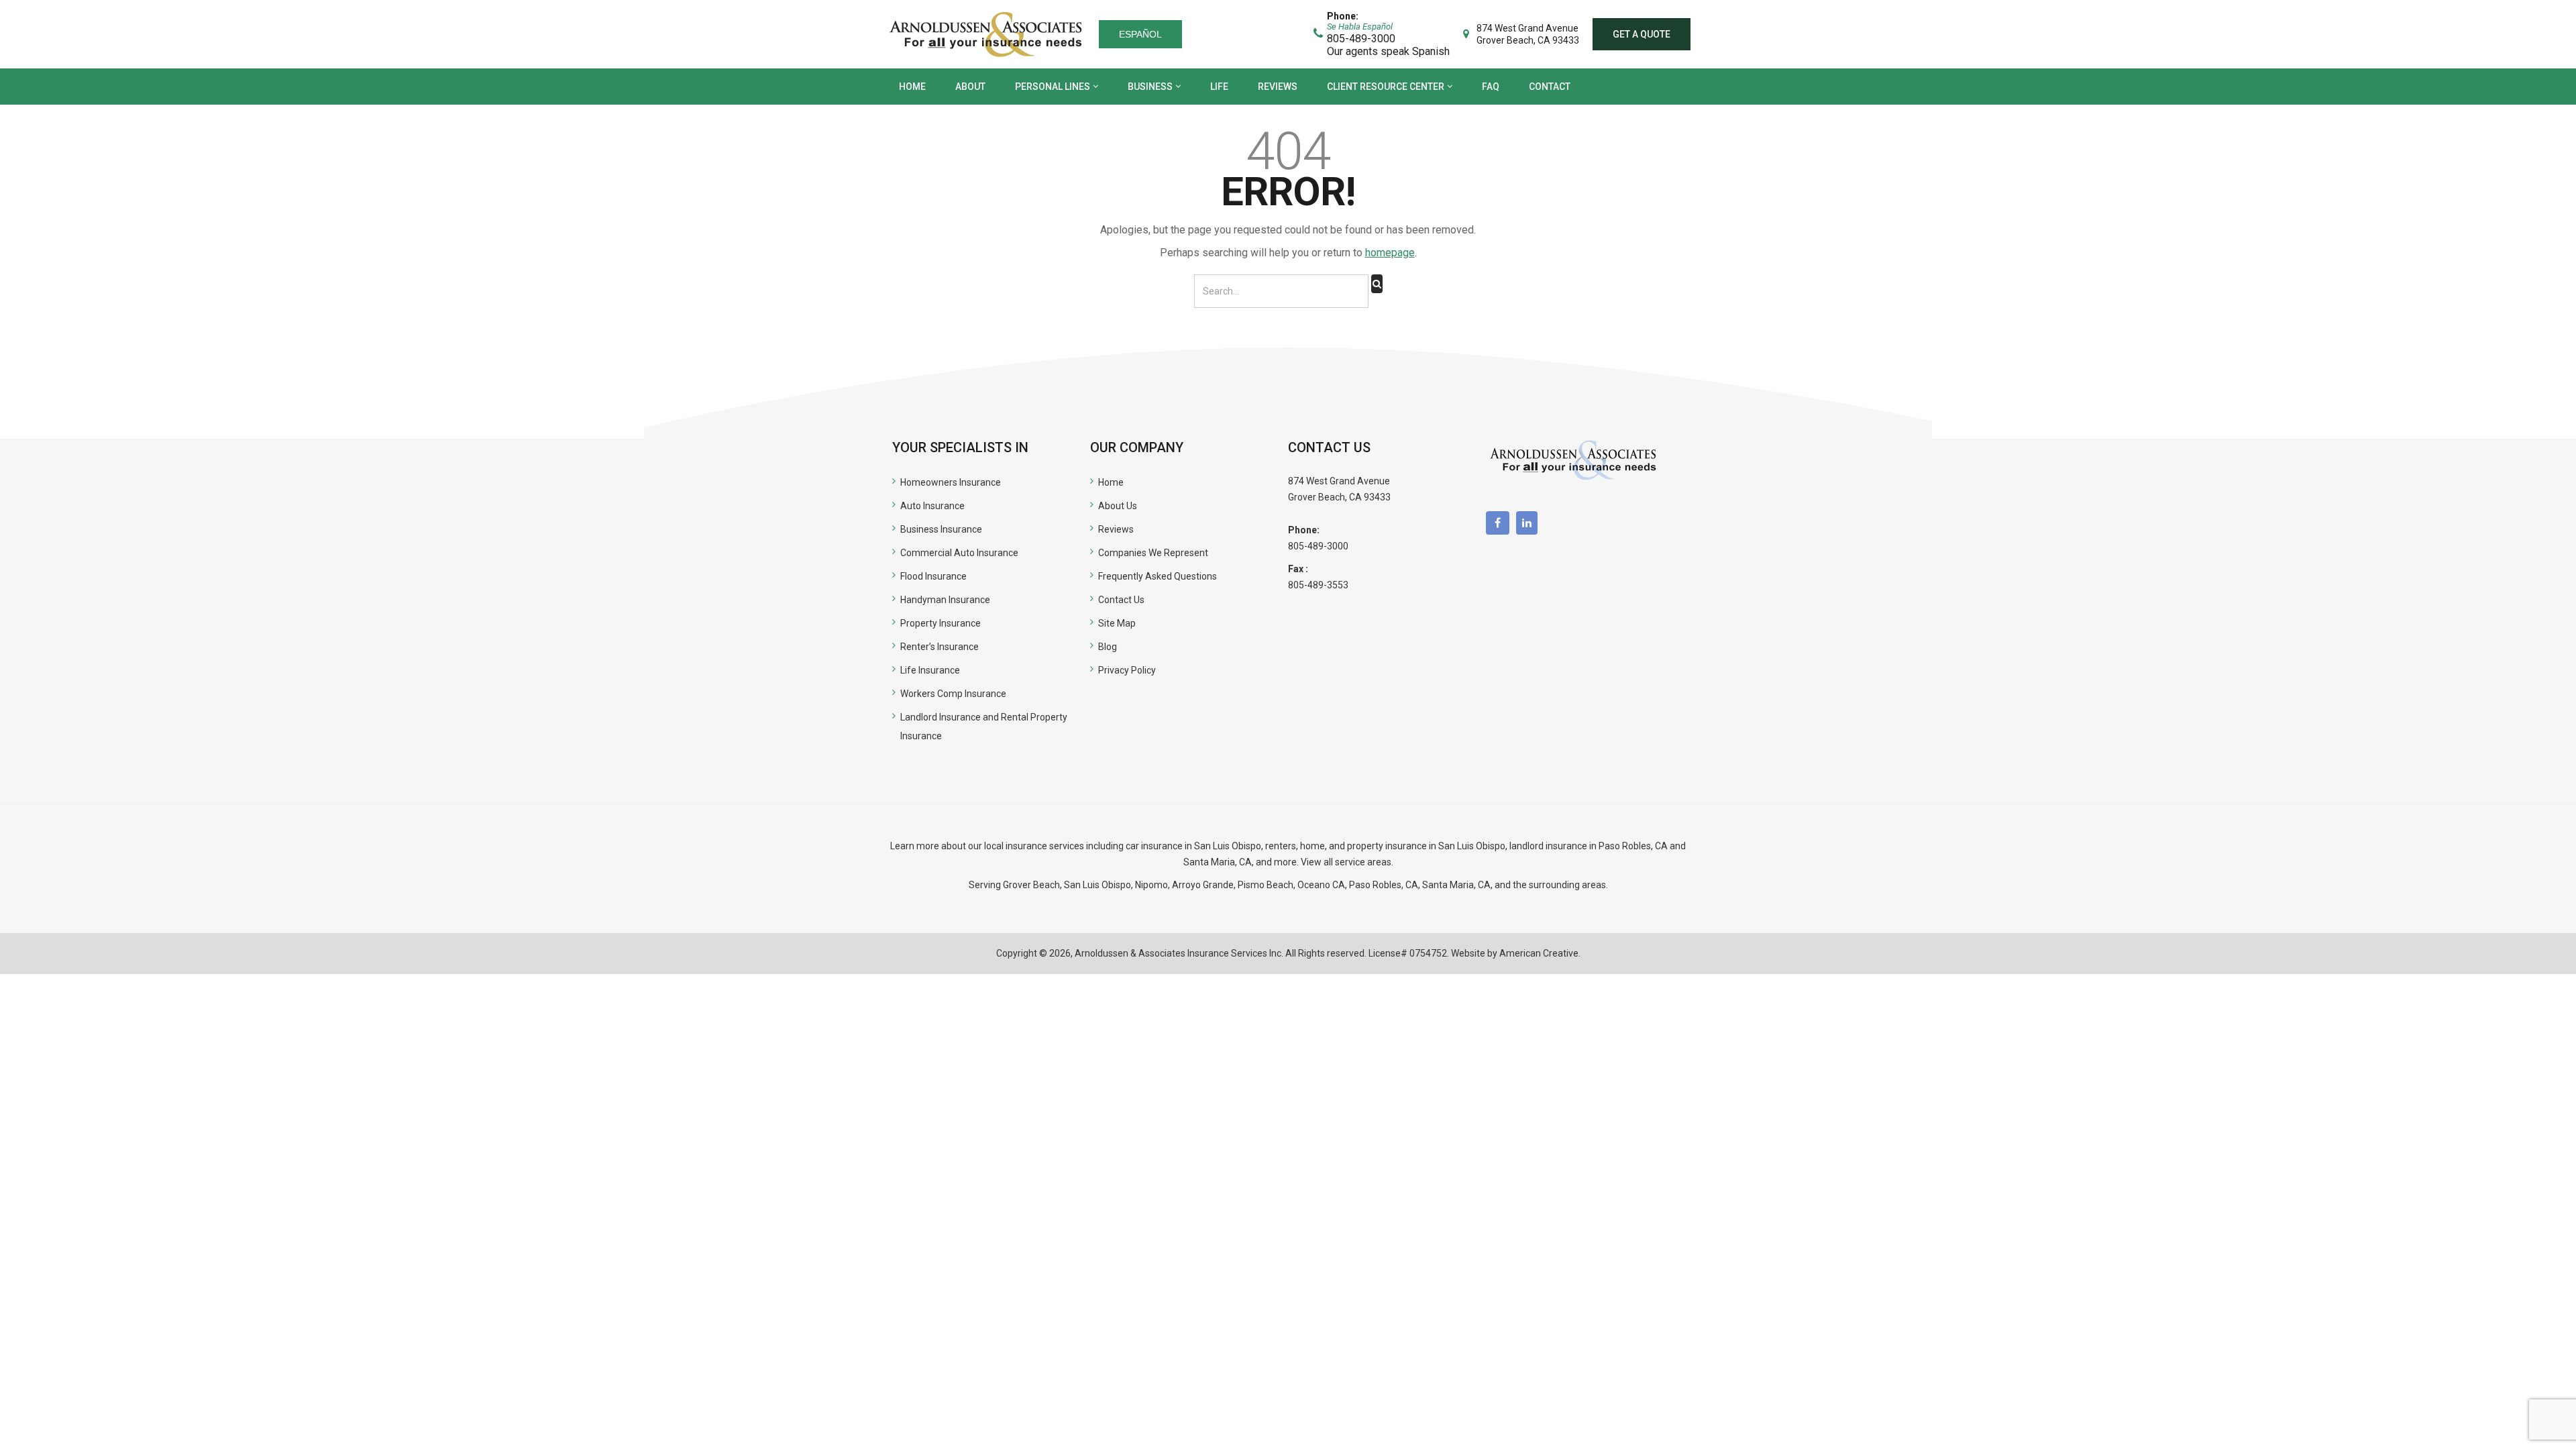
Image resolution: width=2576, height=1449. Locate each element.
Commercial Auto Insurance (959, 553)
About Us (1118, 506)
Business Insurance (941, 529)
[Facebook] (1501, 523)
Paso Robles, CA (1633, 846)
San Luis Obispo (1097, 885)
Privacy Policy (1127, 670)
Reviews (1116, 529)
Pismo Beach (1266, 885)
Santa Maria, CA (1218, 862)
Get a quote (1642, 34)
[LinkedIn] (1530, 523)
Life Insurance (930, 670)
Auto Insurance (932, 506)
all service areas (1357, 862)
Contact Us (1121, 600)
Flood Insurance (933, 576)
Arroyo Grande (1203, 885)
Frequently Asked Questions (1158, 576)
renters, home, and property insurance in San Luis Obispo (1385, 846)
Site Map (1117, 623)
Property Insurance (941, 623)
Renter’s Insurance (940, 647)
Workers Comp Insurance (953, 694)
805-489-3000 (1318, 546)
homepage (1390, 253)
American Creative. (1540, 953)
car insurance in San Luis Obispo (1193, 846)
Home (1111, 482)
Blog (1108, 647)
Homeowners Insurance (951, 482)
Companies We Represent (1153, 553)
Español (1140, 34)
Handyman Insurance (945, 600)
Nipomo (1151, 885)
